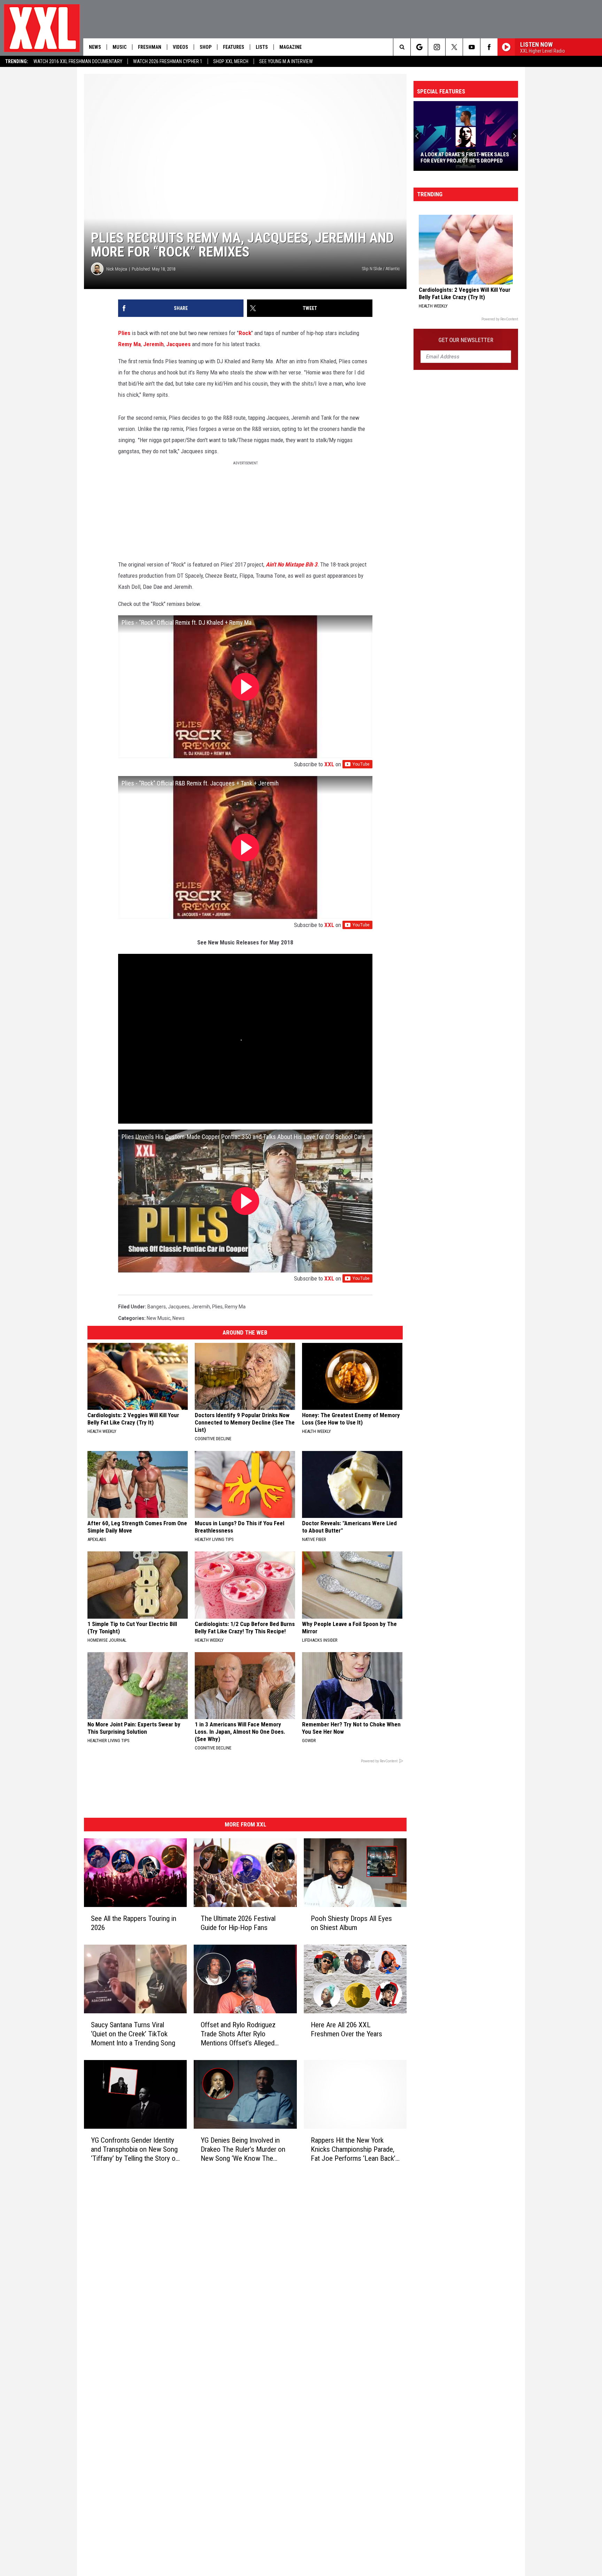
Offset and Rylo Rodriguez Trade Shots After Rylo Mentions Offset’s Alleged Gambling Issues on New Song (244, 2034)
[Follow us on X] (454, 47)
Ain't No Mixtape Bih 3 (292, 564)
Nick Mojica (117, 269)
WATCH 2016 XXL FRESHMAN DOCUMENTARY (78, 61)
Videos (180, 47)
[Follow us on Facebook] (489, 47)
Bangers (157, 1307)
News (95, 47)
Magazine (291, 47)
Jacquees (178, 344)
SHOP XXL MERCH (231, 61)
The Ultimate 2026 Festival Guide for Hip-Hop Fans (238, 1923)
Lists (262, 47)
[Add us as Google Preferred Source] (419, 47)
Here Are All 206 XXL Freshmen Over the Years (346, 2029)
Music (119, 47)
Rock (245, 333)
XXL (329, 764)
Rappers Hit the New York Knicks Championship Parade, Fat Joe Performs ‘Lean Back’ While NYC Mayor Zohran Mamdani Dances (353, 2149)
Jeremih (153, 344)
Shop (206, 47)
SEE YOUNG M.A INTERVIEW (286, 61)
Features (234, 47)
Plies (124, 333)
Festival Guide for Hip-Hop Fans (461, 161)
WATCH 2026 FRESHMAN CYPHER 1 (168, 61)
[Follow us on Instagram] (437, 47)
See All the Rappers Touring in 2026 (134, 1923)
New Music (159, 1318)
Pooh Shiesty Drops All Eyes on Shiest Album (351, 1923)
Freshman (150, 47)
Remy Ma (129, 344)
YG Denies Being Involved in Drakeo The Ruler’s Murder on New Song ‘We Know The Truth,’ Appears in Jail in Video (243, 2149)
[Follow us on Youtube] (472, 47)
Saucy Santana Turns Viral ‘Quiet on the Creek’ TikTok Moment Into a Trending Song (133, 2034)
